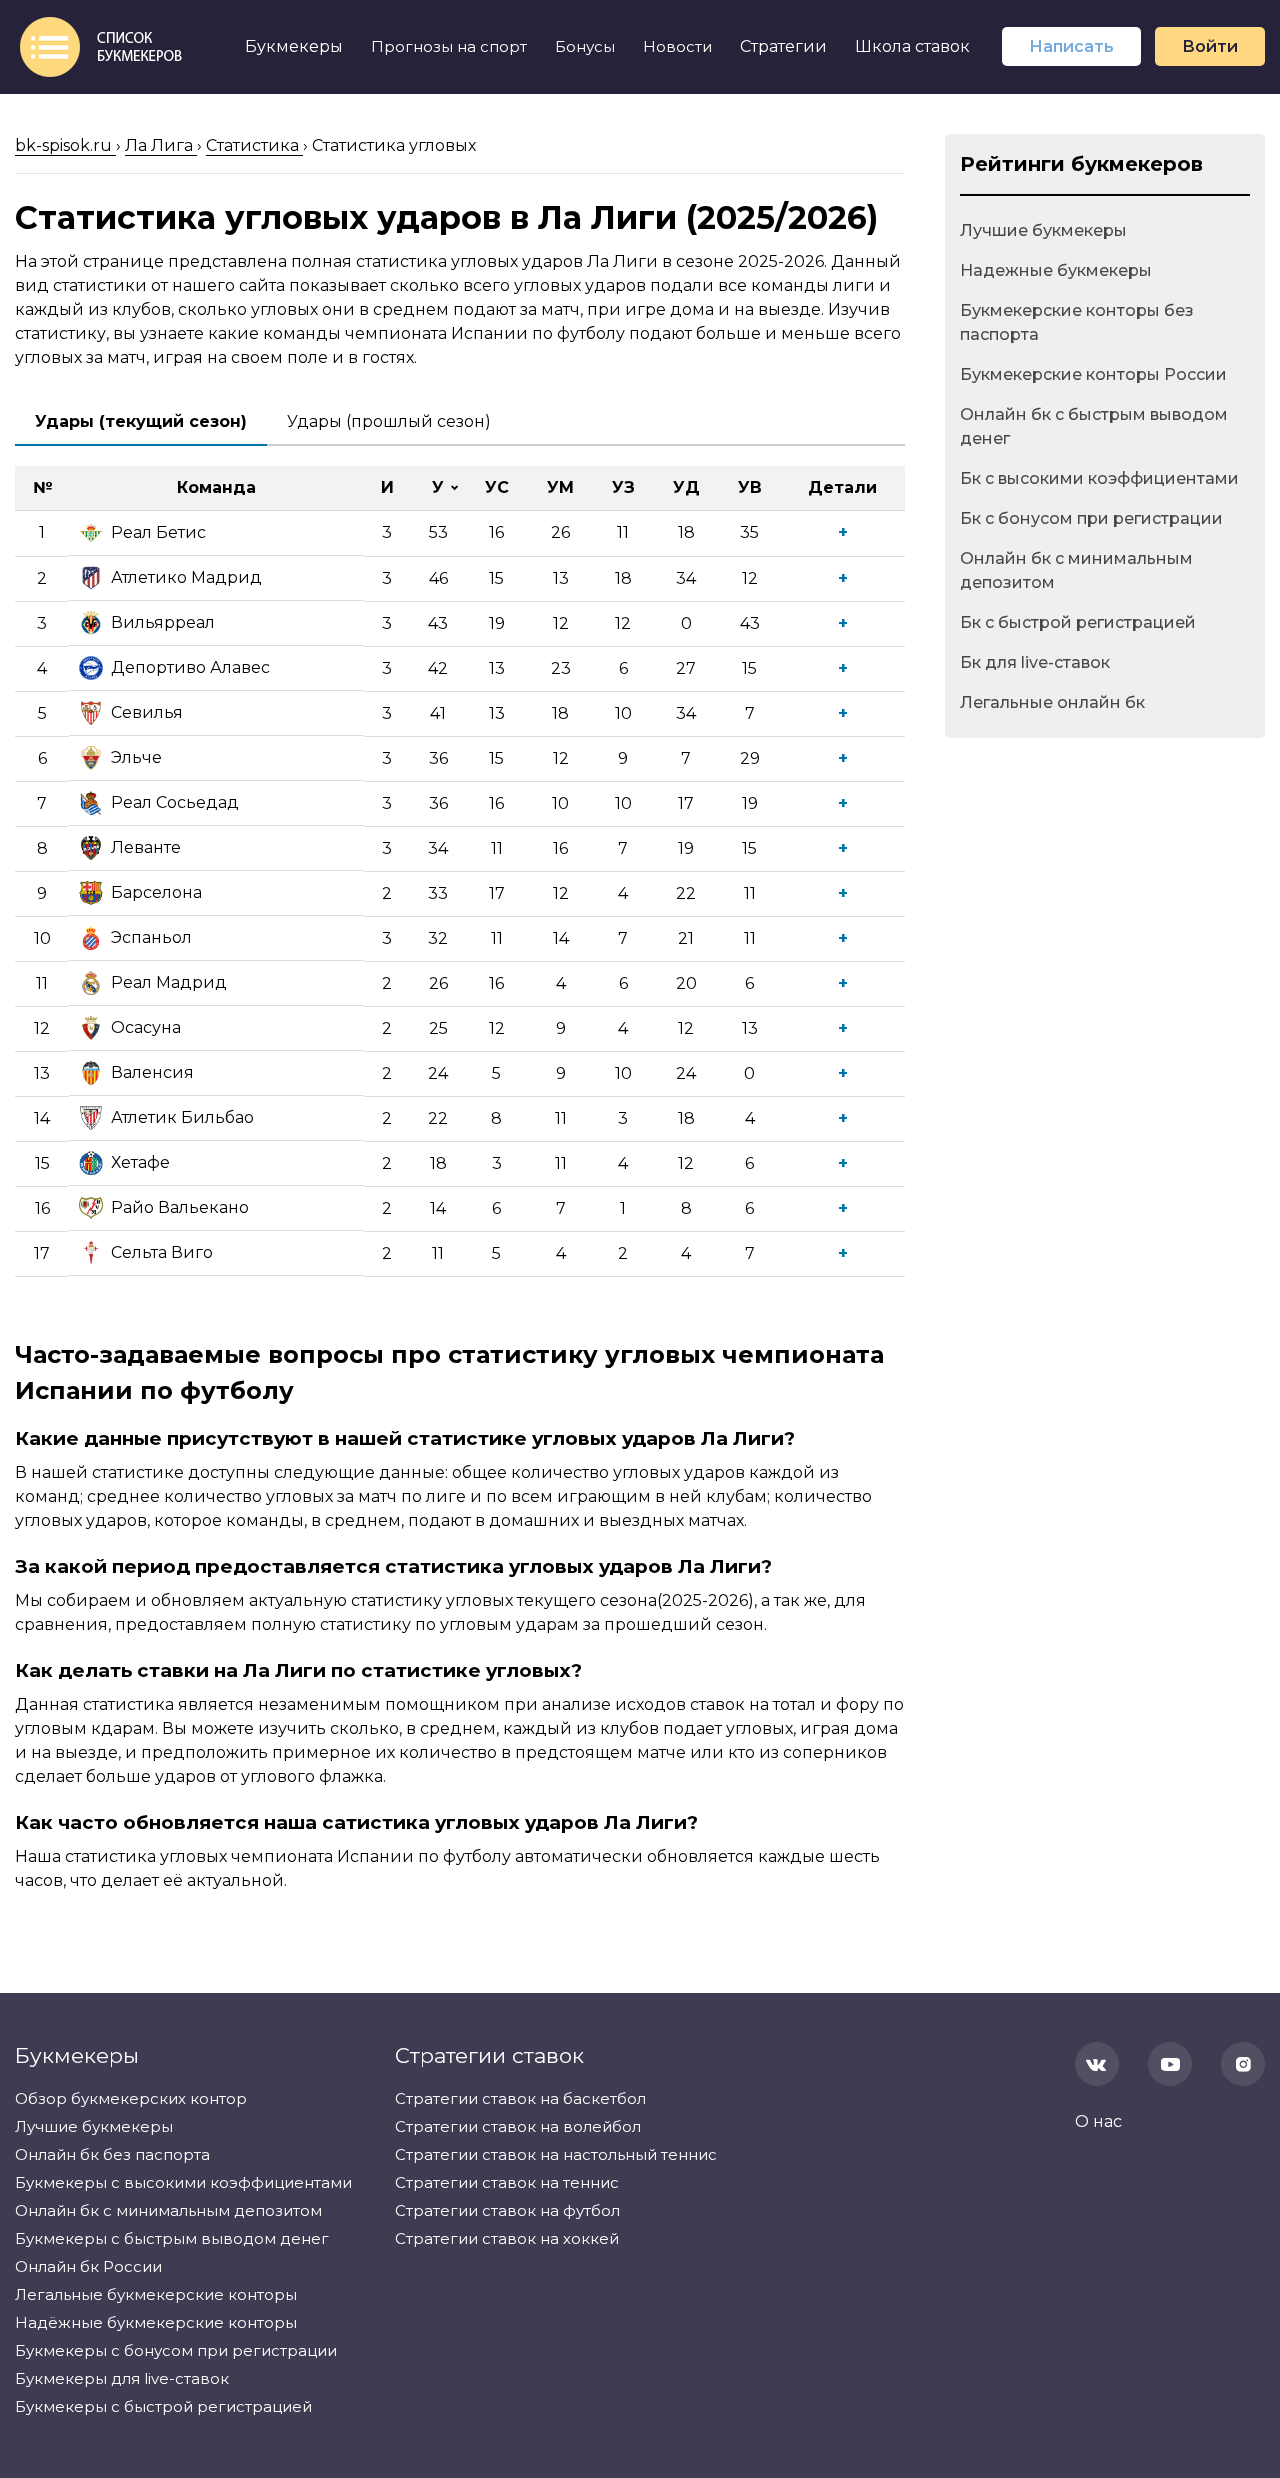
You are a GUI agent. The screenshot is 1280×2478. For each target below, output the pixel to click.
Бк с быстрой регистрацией (1078, 622)
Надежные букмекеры (1056, 270)
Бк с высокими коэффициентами (1099, 478)
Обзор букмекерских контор (131, 2098)
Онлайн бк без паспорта (112, 2154)
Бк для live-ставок (1035, 662)
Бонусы (585, 46)
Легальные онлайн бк (1052, 702)
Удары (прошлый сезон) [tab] (389, 421)
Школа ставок (912, 46)
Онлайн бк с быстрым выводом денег (1094, 426)
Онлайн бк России (88, 2266)
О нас (1098, 2121)
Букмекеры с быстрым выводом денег (172, 2238)
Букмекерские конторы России (1093, 374)
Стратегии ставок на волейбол (518, 2126)
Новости (677, 46)
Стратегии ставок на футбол (507, 2210)
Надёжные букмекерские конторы (156, 2322)
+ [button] (843, 532)
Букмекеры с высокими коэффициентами (183, 2182)
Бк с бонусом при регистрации (1091, 518)
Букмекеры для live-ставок (122, 2378)
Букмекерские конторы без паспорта (1077, 322)
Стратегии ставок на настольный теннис (556, 2154)
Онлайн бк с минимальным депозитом (1076, 570)
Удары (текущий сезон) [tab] (141, 421)
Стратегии (783, 46)
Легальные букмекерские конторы (156, 2294)
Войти (1210, 46)
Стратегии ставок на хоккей (507, 2238)
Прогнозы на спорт (449, 46)
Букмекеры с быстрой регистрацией (163, 2406)
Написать (1071, 46)
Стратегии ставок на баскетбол (520, 2098)
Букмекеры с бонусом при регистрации (176, 2350)
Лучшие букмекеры (1043, 230)
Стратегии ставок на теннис (507, 2182)
